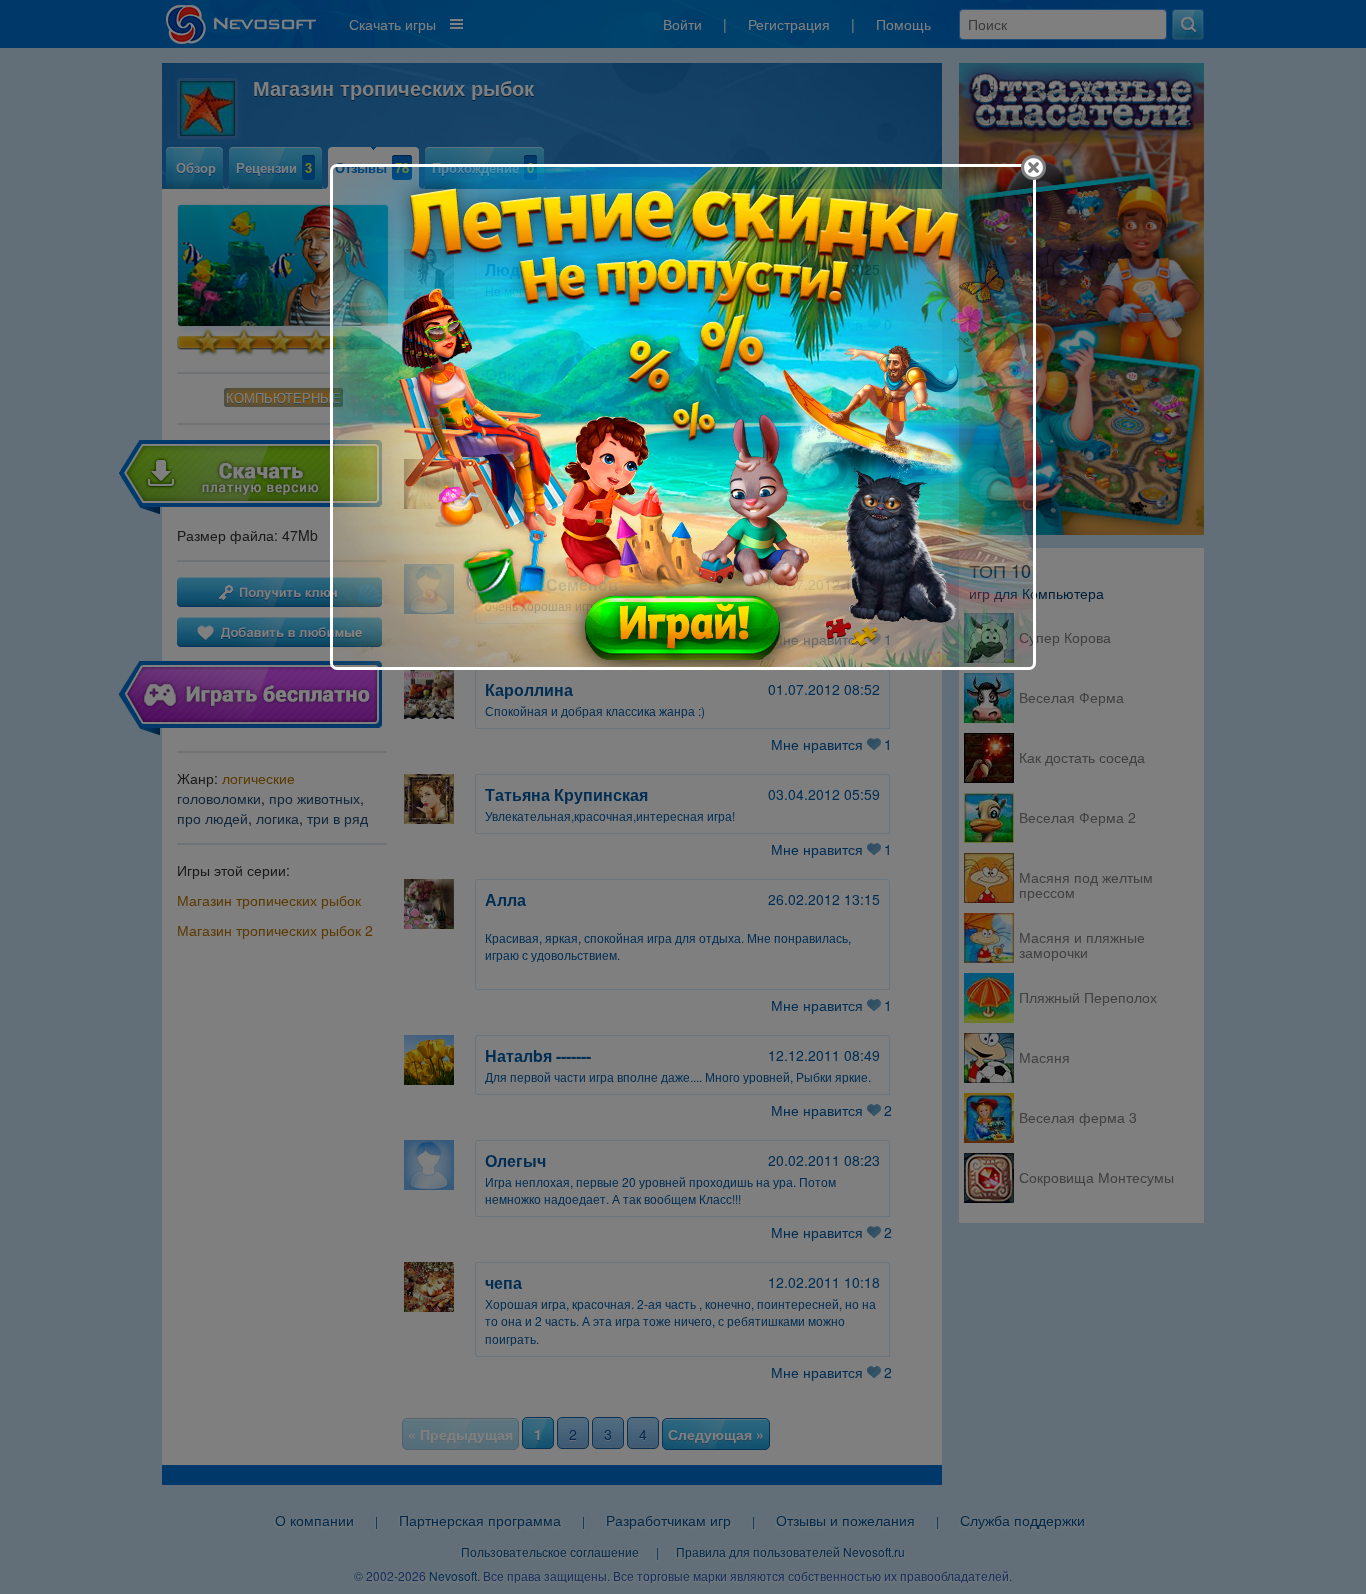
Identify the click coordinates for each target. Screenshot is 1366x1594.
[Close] (1033, 167)
